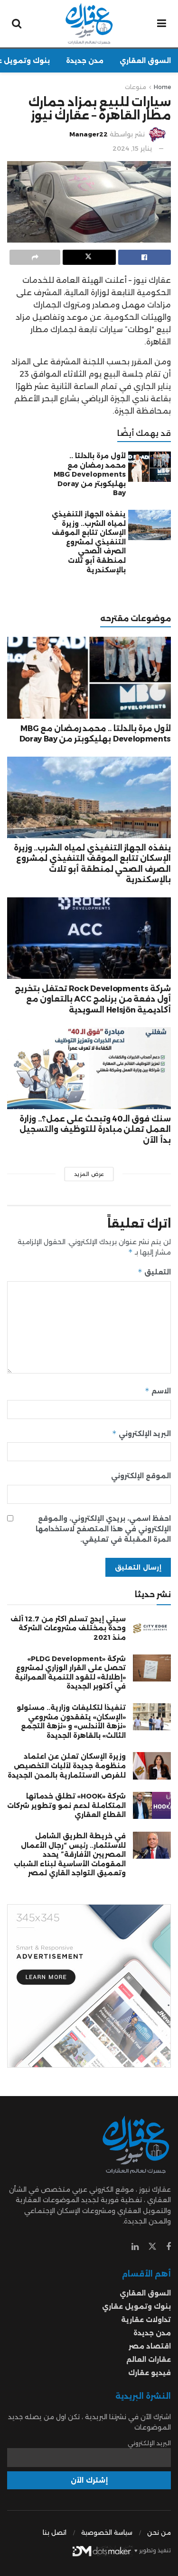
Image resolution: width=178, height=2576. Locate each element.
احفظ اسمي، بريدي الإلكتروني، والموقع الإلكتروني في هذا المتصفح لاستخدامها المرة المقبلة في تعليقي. (103, 1529)
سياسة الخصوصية (107, 2532)
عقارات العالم (149, 2359)
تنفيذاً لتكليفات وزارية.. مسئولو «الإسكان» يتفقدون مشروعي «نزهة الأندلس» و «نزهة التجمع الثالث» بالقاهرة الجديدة (71, 1722)
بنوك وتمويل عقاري (136, 2306)
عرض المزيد (89, 1174)
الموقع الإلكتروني (141, 1476)
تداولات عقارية (146, 2320)
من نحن (159, 2532)
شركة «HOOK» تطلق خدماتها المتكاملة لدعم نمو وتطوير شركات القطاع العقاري (66, 1805)
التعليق (154, 1272)
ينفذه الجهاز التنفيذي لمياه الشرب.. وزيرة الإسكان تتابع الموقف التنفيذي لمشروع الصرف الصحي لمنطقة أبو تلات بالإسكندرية (89, 542)
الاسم (158, 1391)
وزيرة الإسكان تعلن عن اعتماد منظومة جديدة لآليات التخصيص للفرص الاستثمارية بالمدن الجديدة (67, 1766)
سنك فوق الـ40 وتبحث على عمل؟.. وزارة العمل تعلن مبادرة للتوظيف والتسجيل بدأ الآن (95, 1130)
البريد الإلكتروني (141, 1433)
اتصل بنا (55, 2532)
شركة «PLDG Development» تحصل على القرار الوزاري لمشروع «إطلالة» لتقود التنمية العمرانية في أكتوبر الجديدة (70, 1673)
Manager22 (89, 134)
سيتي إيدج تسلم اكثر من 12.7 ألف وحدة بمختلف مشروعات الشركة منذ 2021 (68, 1628)
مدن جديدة (85, 61)
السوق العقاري (145, 61)
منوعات (136, 87)
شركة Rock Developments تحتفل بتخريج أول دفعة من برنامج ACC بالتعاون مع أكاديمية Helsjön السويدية (93, 999)
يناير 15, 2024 (132, 148)
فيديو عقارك (150, 2373)
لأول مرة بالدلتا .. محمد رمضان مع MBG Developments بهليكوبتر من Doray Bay (90, 474)
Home (162, 87)
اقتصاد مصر (150, 2346)
